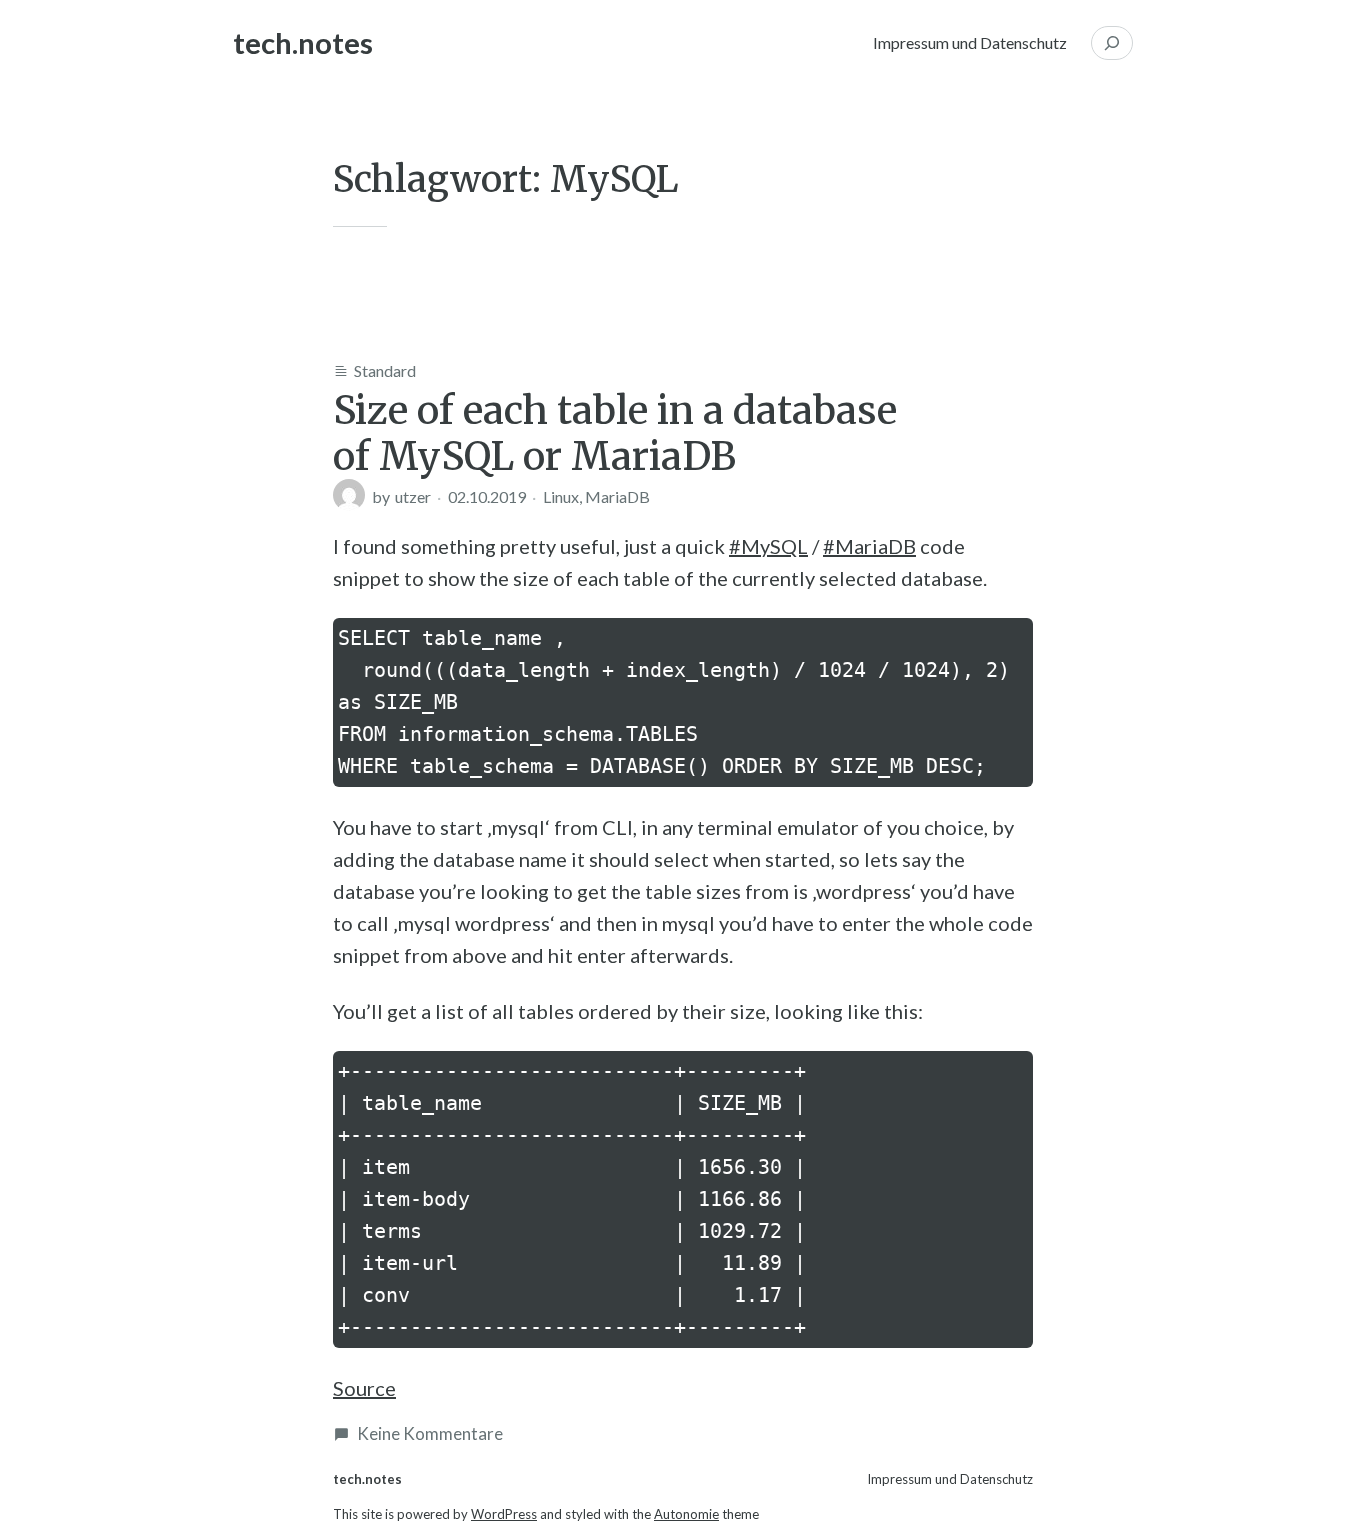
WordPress (504, 1514)
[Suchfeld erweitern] (1112, 43)
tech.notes (303, 42)
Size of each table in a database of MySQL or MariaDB (615, 433)
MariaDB (617, 496)
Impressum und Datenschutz (970, 42)
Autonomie (686, 1514)
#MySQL (768, 546)
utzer (413, 496)
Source (364, 1388)
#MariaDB (869, 546)
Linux (561, 496)
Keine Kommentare (430, 1433)
